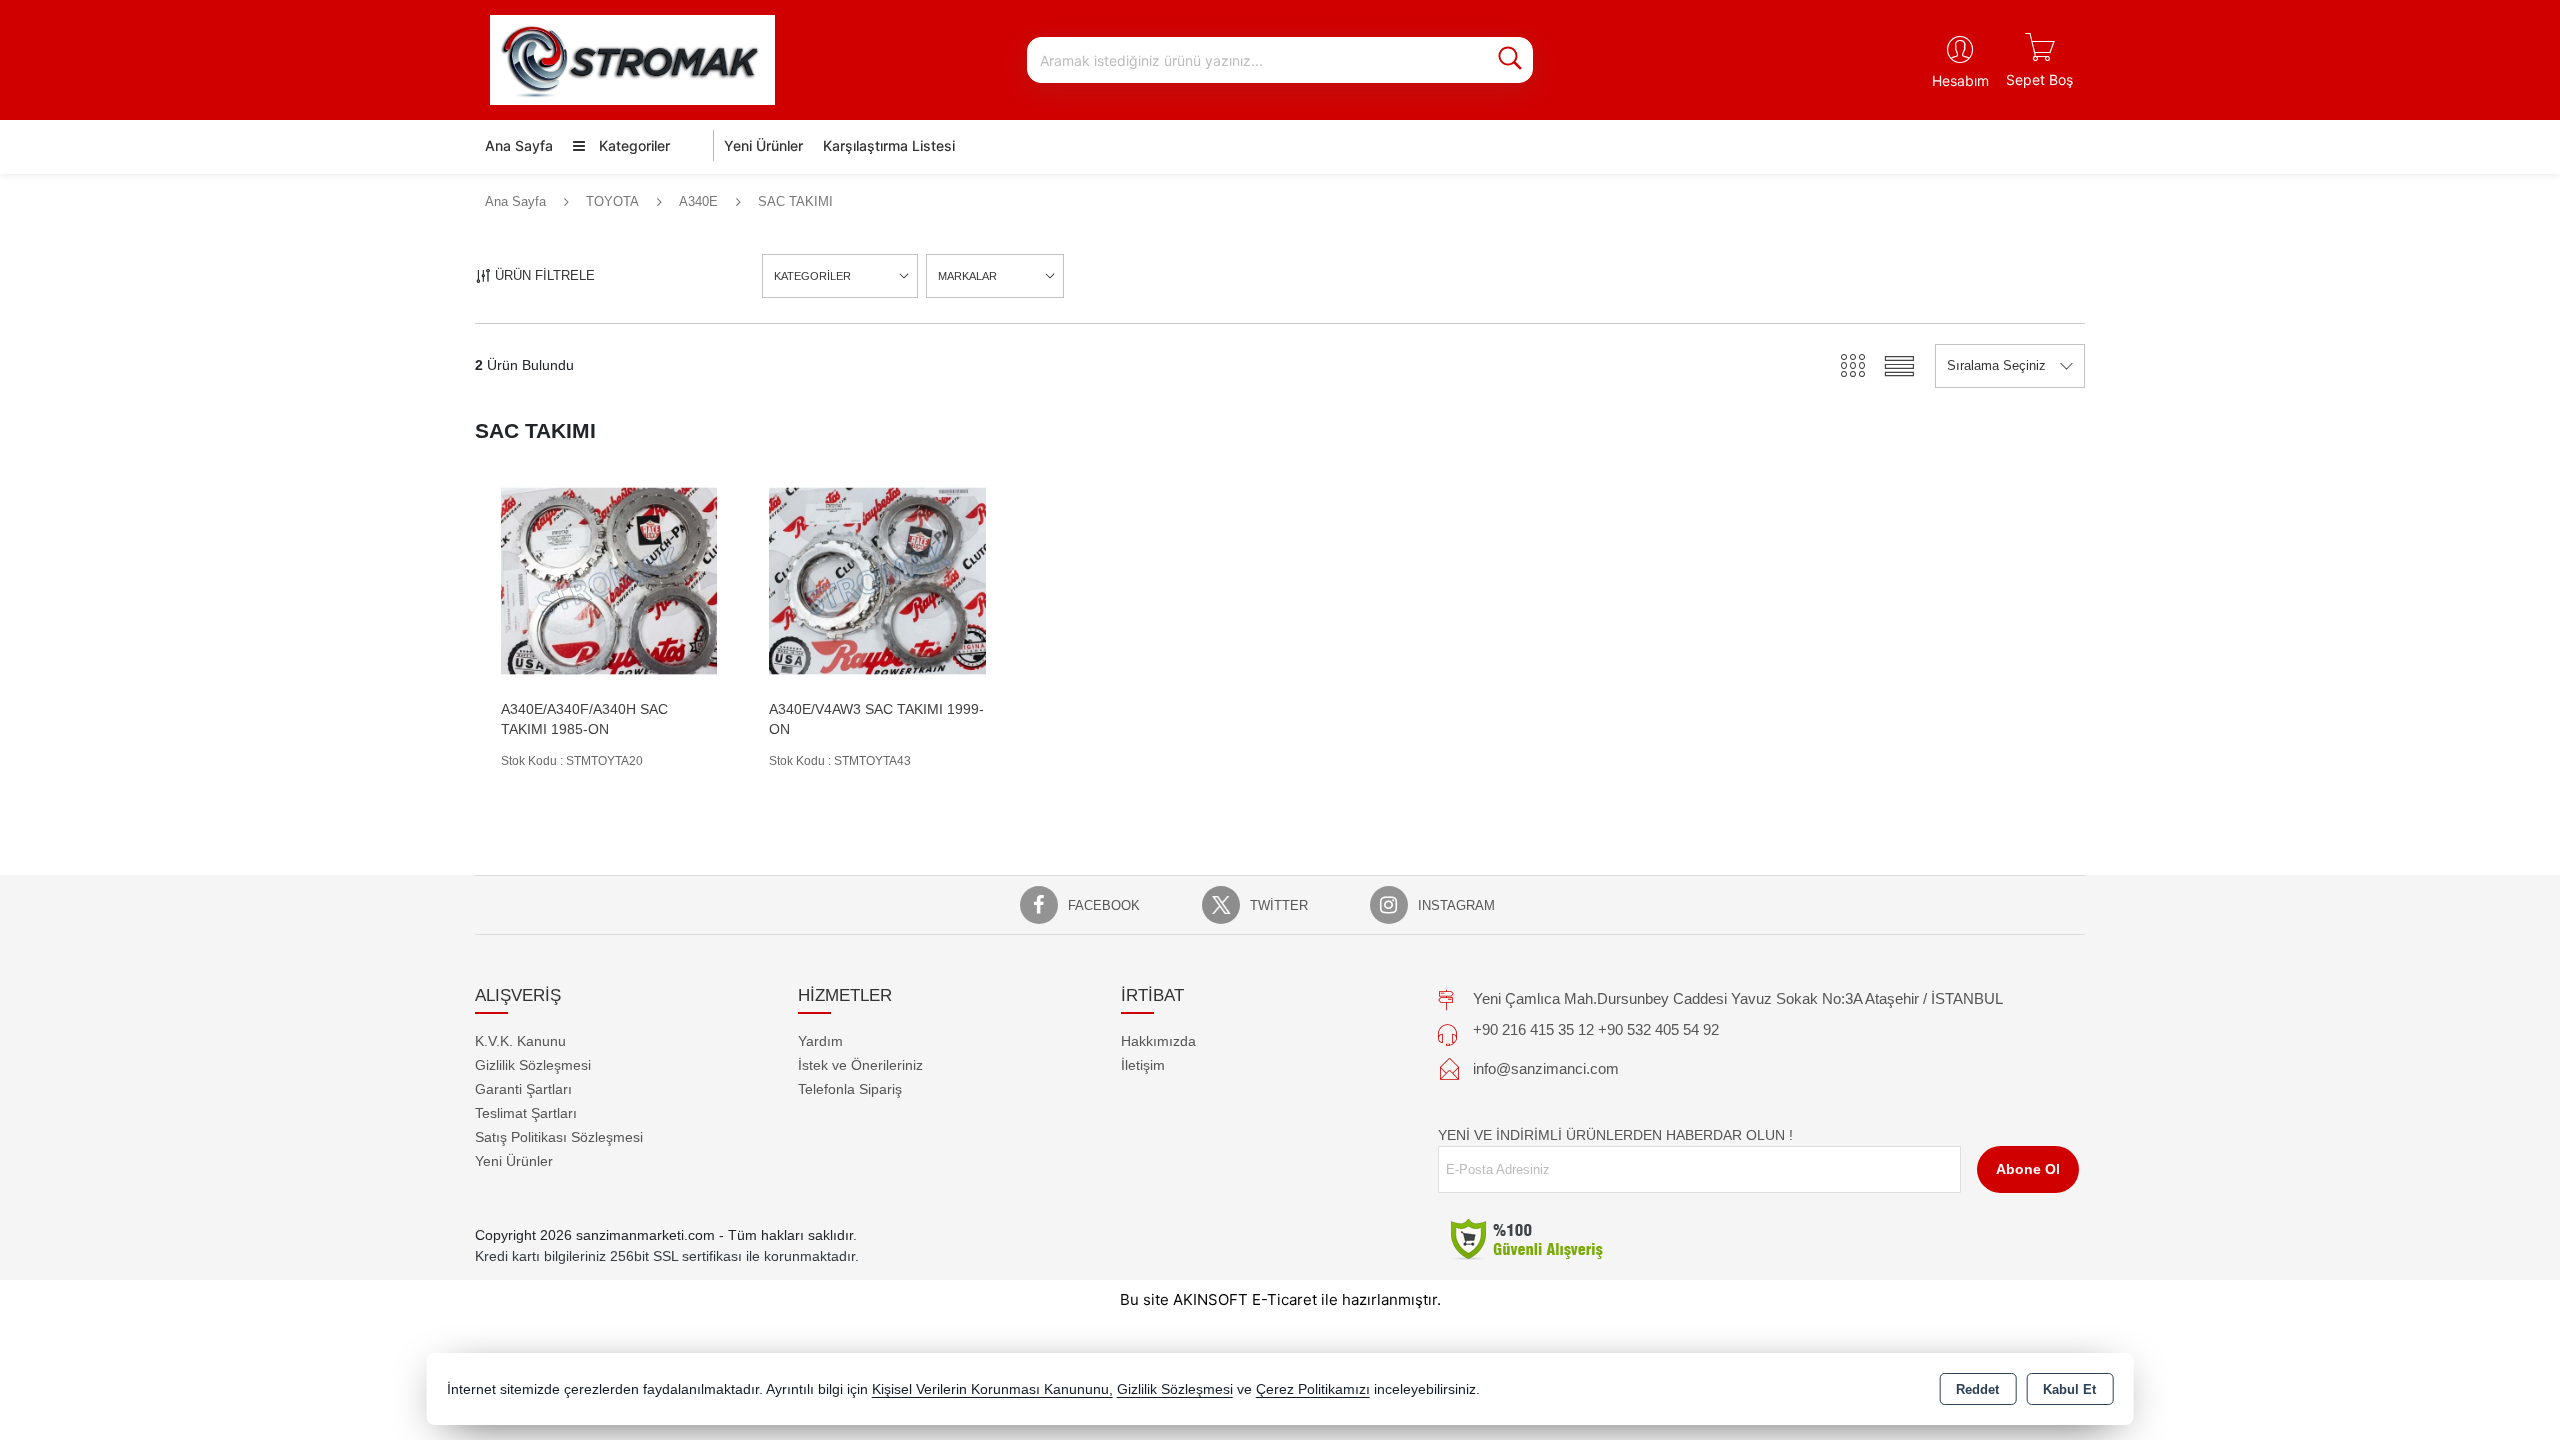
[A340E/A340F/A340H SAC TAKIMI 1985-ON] (609, 579)
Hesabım (1960, 80)
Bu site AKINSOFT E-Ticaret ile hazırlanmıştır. (1280, 1299)
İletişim (1143, 1065)
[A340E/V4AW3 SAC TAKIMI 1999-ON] (877, 579)
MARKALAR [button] (967, 276)
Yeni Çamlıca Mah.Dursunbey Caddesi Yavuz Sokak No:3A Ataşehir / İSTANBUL (1738, 998)
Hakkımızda (1158, 1041)
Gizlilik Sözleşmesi (533, 1065)
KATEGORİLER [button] (812, 276)
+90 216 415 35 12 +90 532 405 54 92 (1596, 1029)
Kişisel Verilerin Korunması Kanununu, (992, 1389)
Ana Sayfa (519, 145)
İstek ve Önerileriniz (860, 1065)
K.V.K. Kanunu (520, 1041)
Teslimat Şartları (526, 1113)
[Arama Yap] (1510, 60)
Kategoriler (632, 145)
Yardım (820, 1041)
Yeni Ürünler (514, 1161)
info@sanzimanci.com (1546, 1068)
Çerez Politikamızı (1313, 1389)
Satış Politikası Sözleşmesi (559, 1137)
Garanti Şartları (523, 1089)
